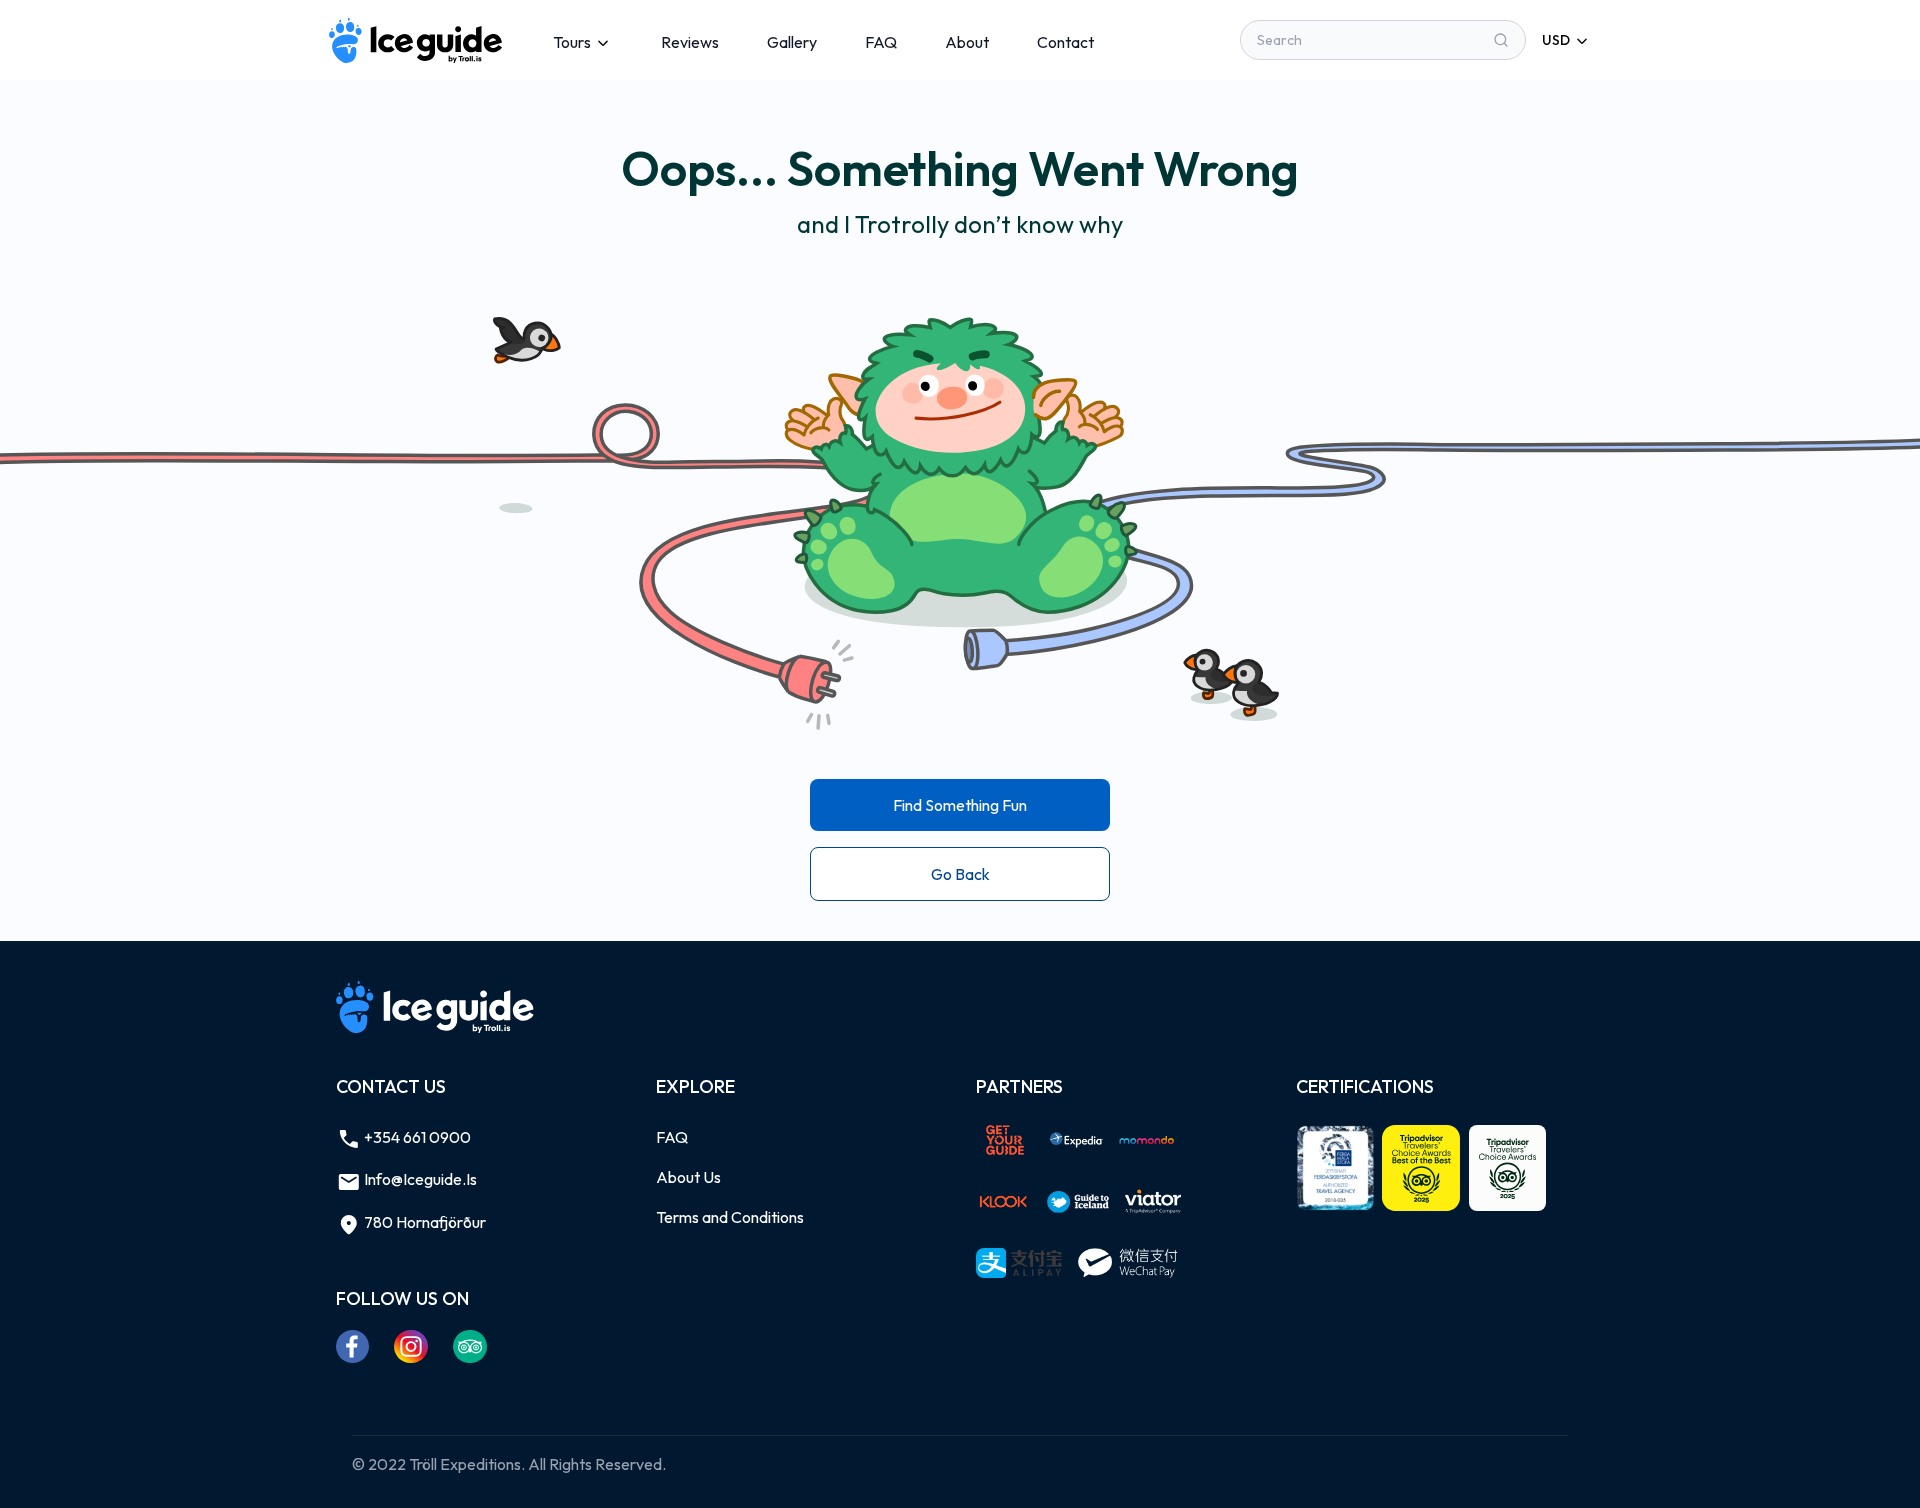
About (967, 42)
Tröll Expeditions (465, 1464)
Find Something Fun (960, 805)
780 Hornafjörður (423, 1222)
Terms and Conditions (730, 1217)
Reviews (690, 42)
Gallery (792, 42)
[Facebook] (353, 1346)
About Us (688, 1177)
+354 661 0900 (416, 1137)
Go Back (960, 874)
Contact (1065, 42)
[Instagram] (411, 1346)
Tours (572, 42)
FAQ (881, 42)
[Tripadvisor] (470, 1346)
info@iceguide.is (419, 1179)
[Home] (416, 40)
